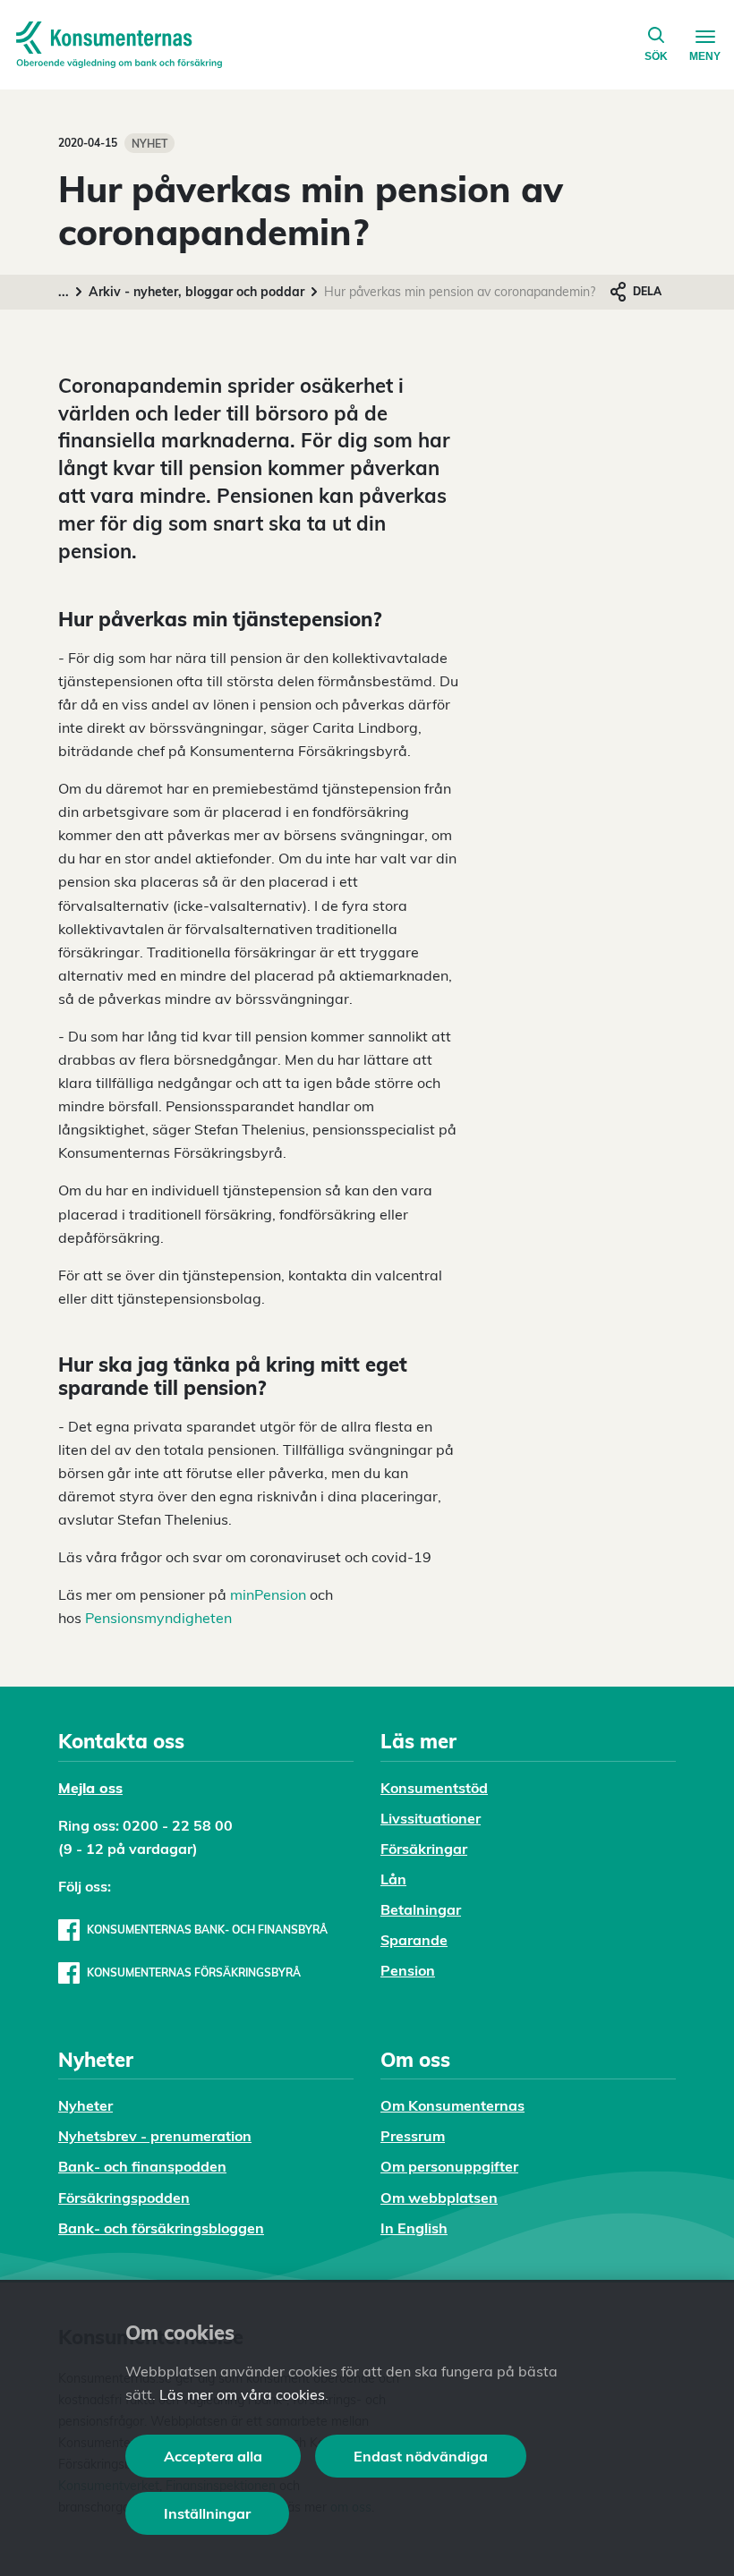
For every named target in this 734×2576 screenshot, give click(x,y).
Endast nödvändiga (421, 2456)
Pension (408, 1970)
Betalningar (421, 1909)
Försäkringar (424, 1849)
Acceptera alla (213, 2456)
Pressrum (413, 2136)
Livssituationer (431, 1818)
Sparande (414, 1940)
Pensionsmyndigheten (158, 1618)
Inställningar (207, 2513)
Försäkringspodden (124, 2198)
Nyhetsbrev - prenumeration (155, 2136)
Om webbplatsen (439, 2198)
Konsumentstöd (434, 1788)
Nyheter (85, 2105)
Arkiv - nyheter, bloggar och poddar (196, 292)
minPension (268, 1594)
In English (414, 2228)
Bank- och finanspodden (142, 2166)
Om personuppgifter (449, 2166)
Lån (393, 1879)
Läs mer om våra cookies (242, 2394)
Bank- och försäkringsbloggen (161, 2228)
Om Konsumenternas (452, 2105)
